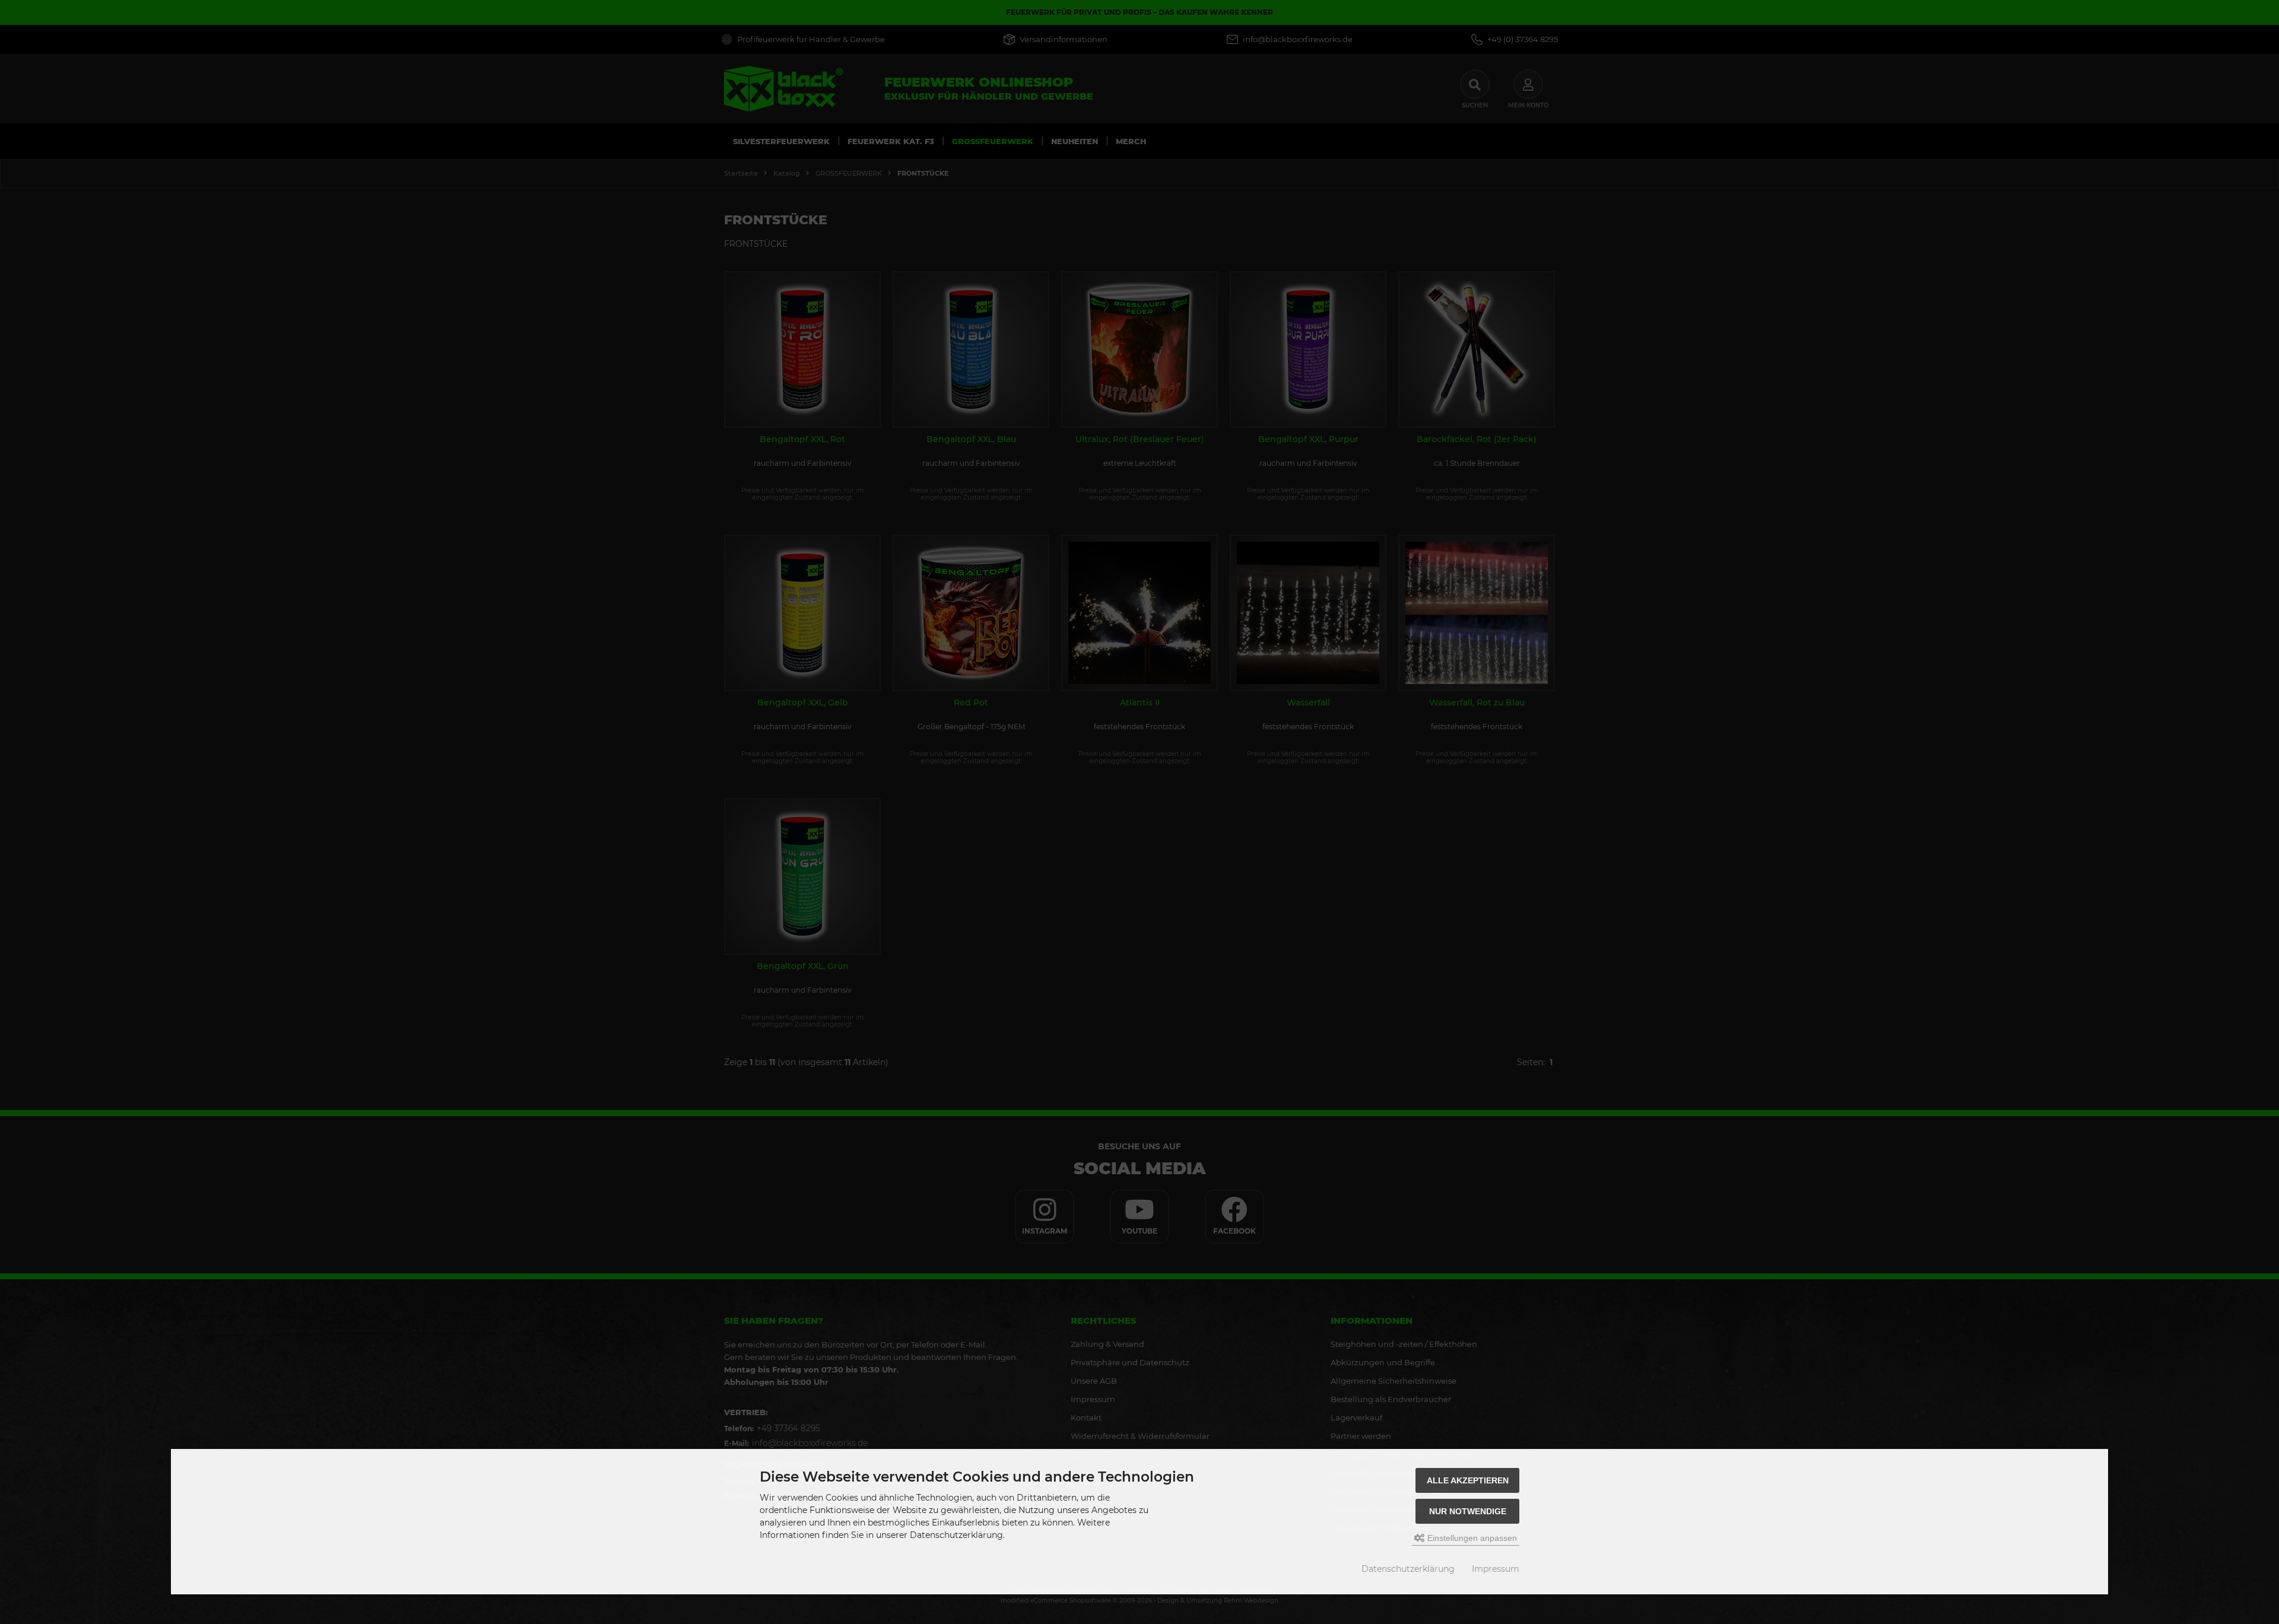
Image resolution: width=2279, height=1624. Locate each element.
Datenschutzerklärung (1408, 1569)
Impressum (1496, 1569)
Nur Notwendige (1468, 1511)
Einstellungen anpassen (1471, 1538)
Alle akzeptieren (1468, 1480)
